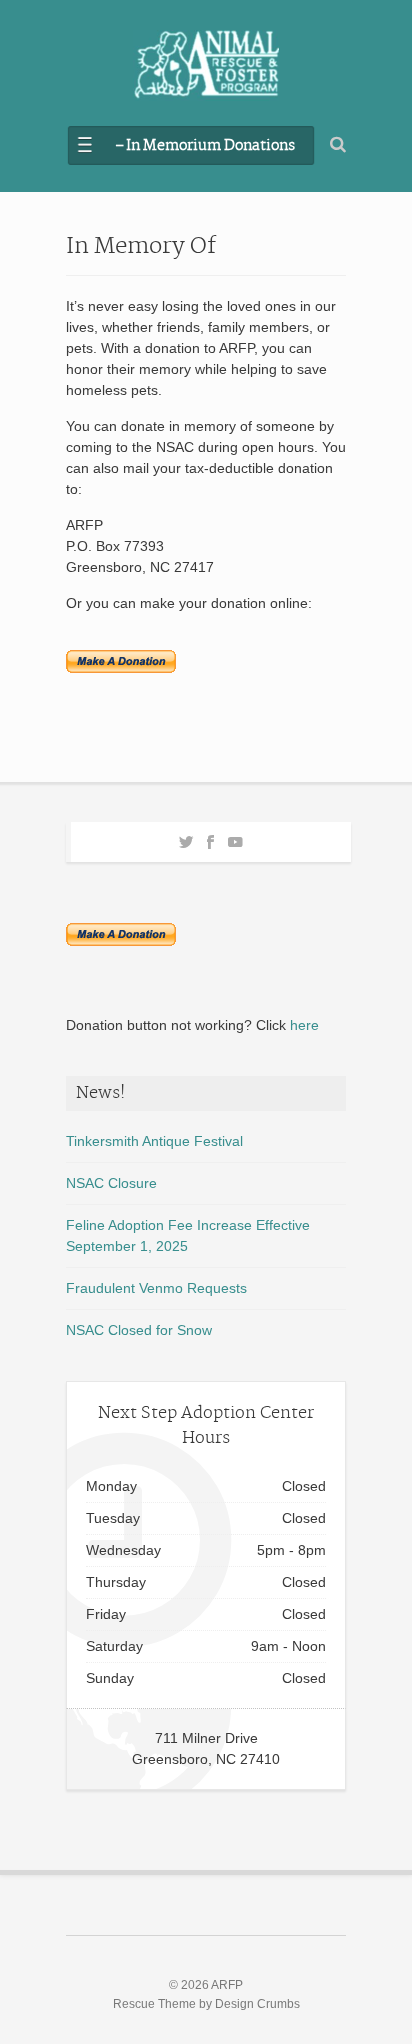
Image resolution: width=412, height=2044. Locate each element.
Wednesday (123, 1550)
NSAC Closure (111, 1183)
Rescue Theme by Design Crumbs (206, 2004)
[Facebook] (210, 839)
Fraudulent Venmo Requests (156, 1288)
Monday (111, 1486)
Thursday (116, 1582)
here (304, 1025)
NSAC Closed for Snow (139, 1330)
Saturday (114, 1646)
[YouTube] (235, 839)
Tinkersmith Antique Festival (154, 1141)
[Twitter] (186, 839)
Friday (106, 1614)
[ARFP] (206, 65)
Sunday (110, 1678)
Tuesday (113, 1518)
